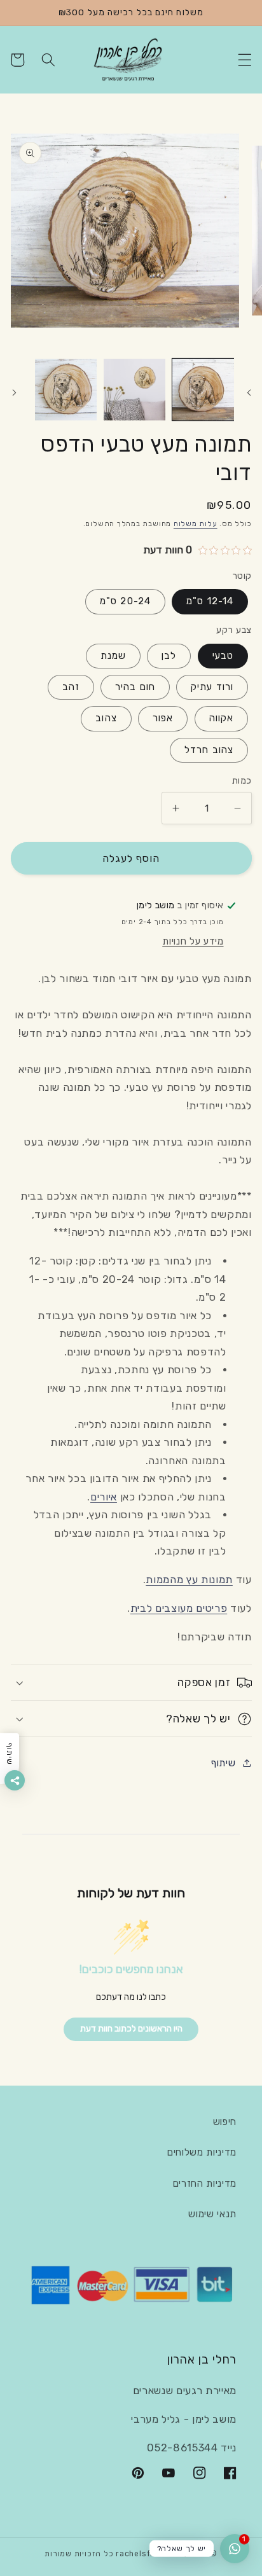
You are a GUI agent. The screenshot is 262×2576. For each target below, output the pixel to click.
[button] (244, 60)
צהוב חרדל (209, 750)
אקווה (222, 718)
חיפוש (225, 2122)
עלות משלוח (196, 524)
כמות (242, 781)
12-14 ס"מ (210, 601)
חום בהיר (135, 687)
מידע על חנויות (193, 941)
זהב (71, 687)
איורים (104, 1497)
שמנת (113, 656)
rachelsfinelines (149, 2554)
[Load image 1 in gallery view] (203, 390)
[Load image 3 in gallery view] (66, 390)
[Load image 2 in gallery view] (134, 390)
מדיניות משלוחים (202, 2152)
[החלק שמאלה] (248, 393)
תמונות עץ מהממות (189, 1580)
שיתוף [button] (223, 1763)
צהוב (106, 718)
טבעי (223, 656)
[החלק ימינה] (14, 393)
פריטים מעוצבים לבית (179, 1608)
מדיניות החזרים (205, 2184)
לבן (169, 656)
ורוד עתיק (212, 687)
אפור (163, 718)
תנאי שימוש (212, 2214)
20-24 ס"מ (125, 601)
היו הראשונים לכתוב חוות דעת (131, 2029)
